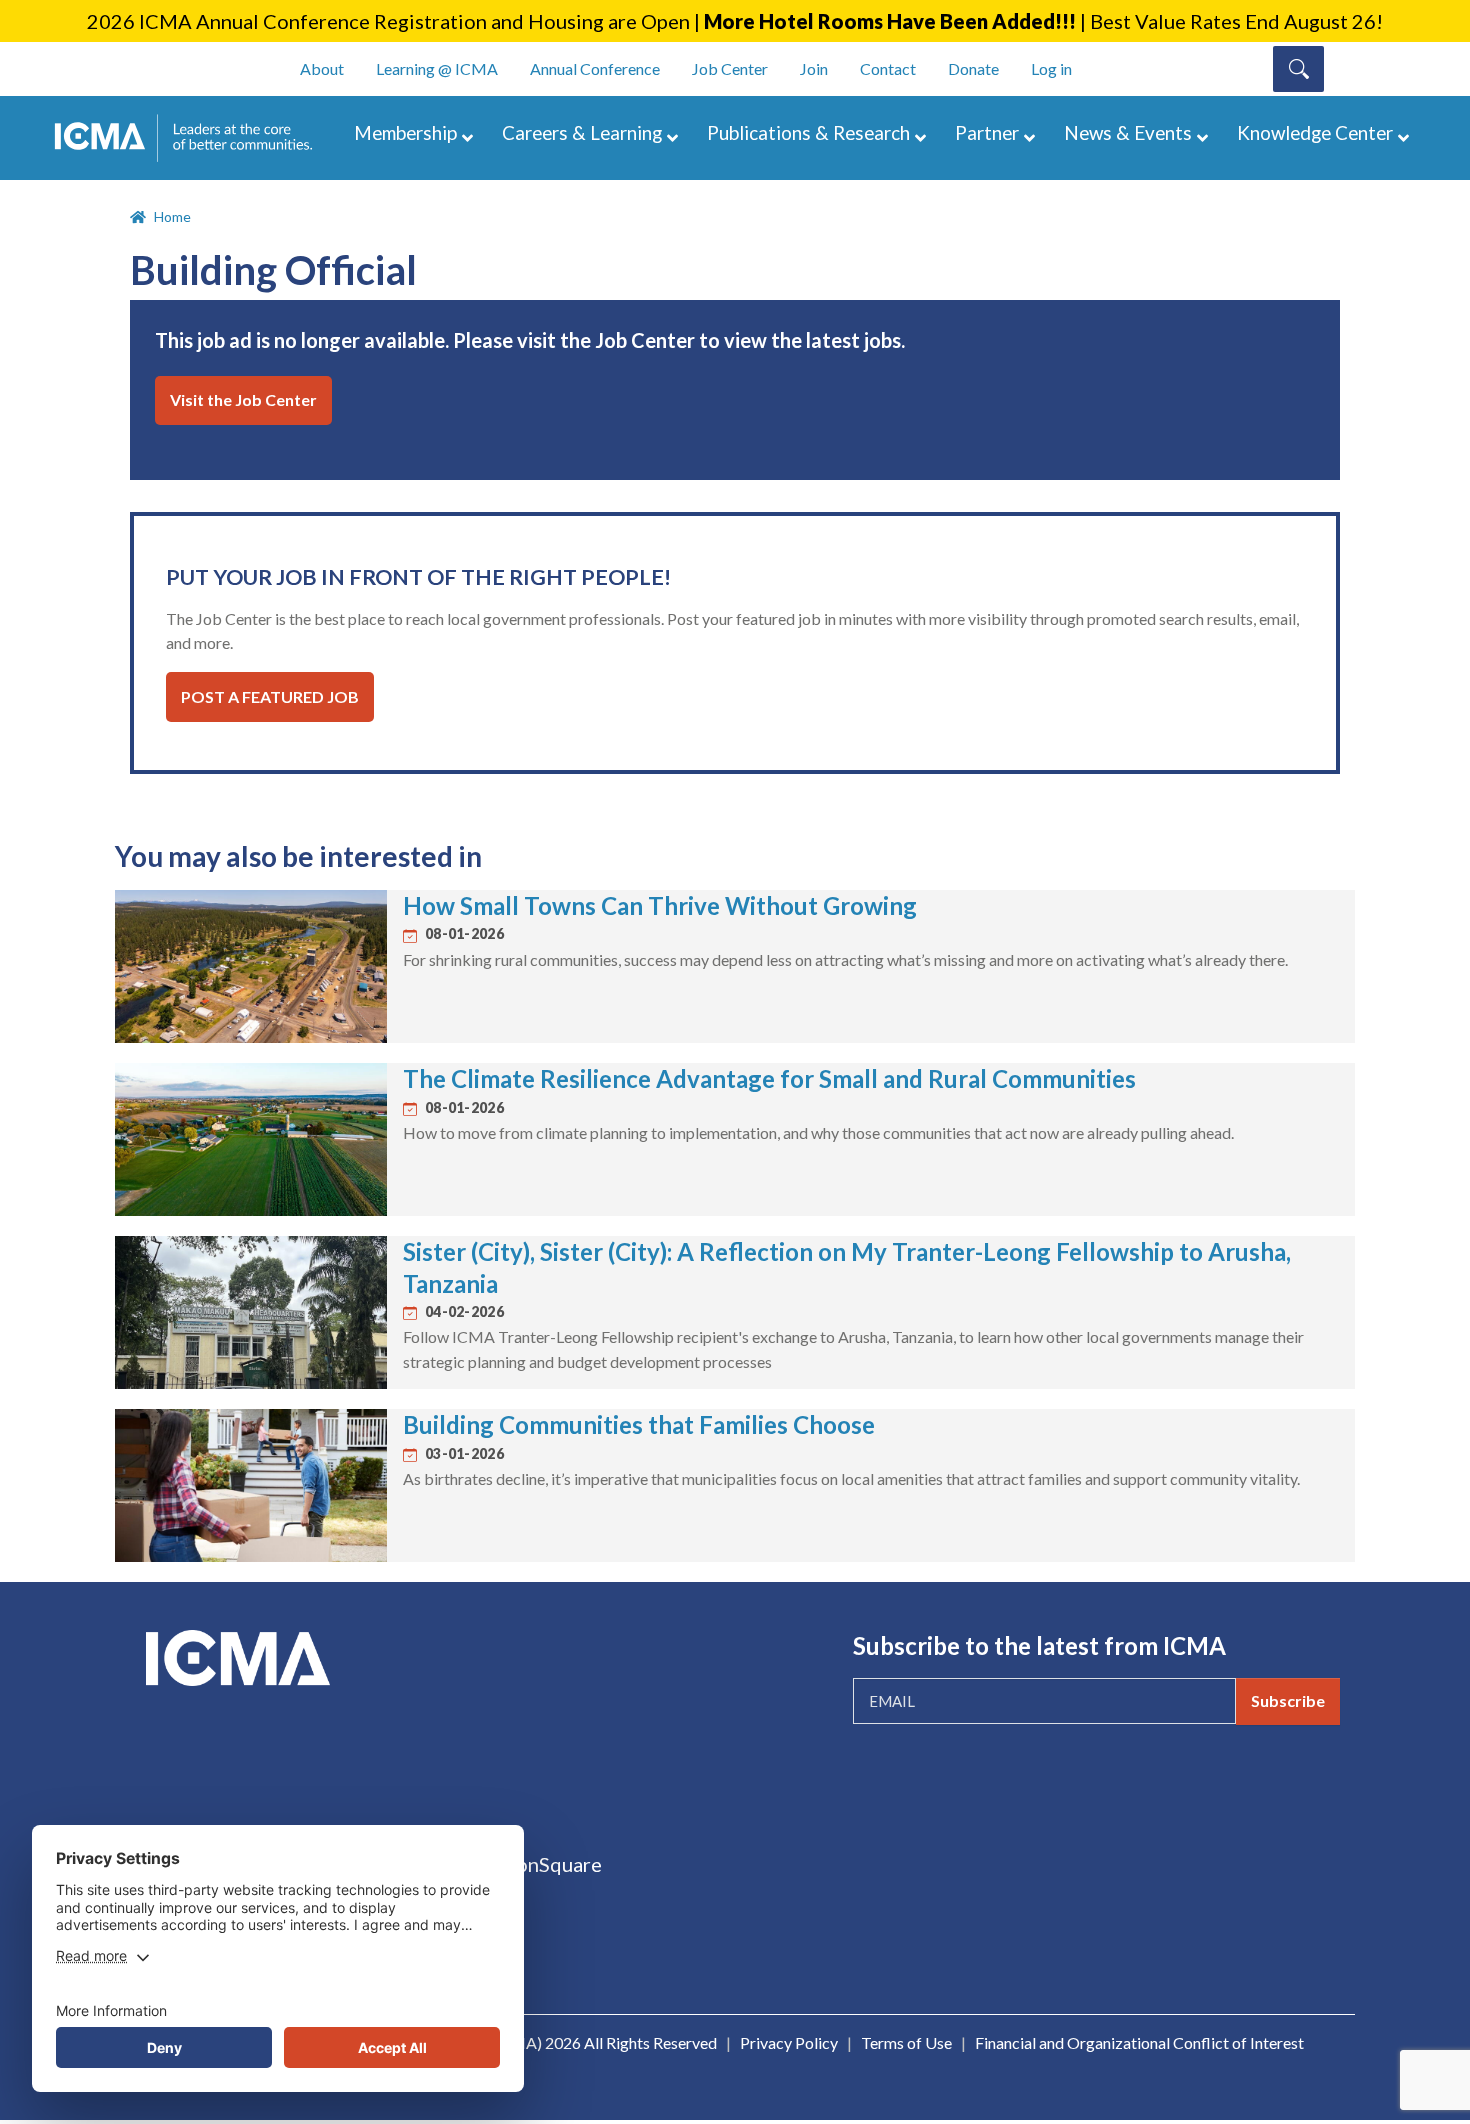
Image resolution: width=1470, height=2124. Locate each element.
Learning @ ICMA (437, 68)
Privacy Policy (789, 2042)
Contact (888, 68)
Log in (1051, 68)
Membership (405, 132)
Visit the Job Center (243, 399)
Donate (973, 68)
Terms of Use (906, 2042)
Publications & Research (808, 132)
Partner (987, 132)
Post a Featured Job (270, 696)
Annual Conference (595, 68)
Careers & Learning (582, 132)
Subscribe (1288, 1700)
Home (172, 216)
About (322, 68)
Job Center (730, 68)
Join (814, 68)
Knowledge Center (1315, 132)
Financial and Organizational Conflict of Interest (1139, 2042)
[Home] (193, 138)
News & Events (1128, 132)
